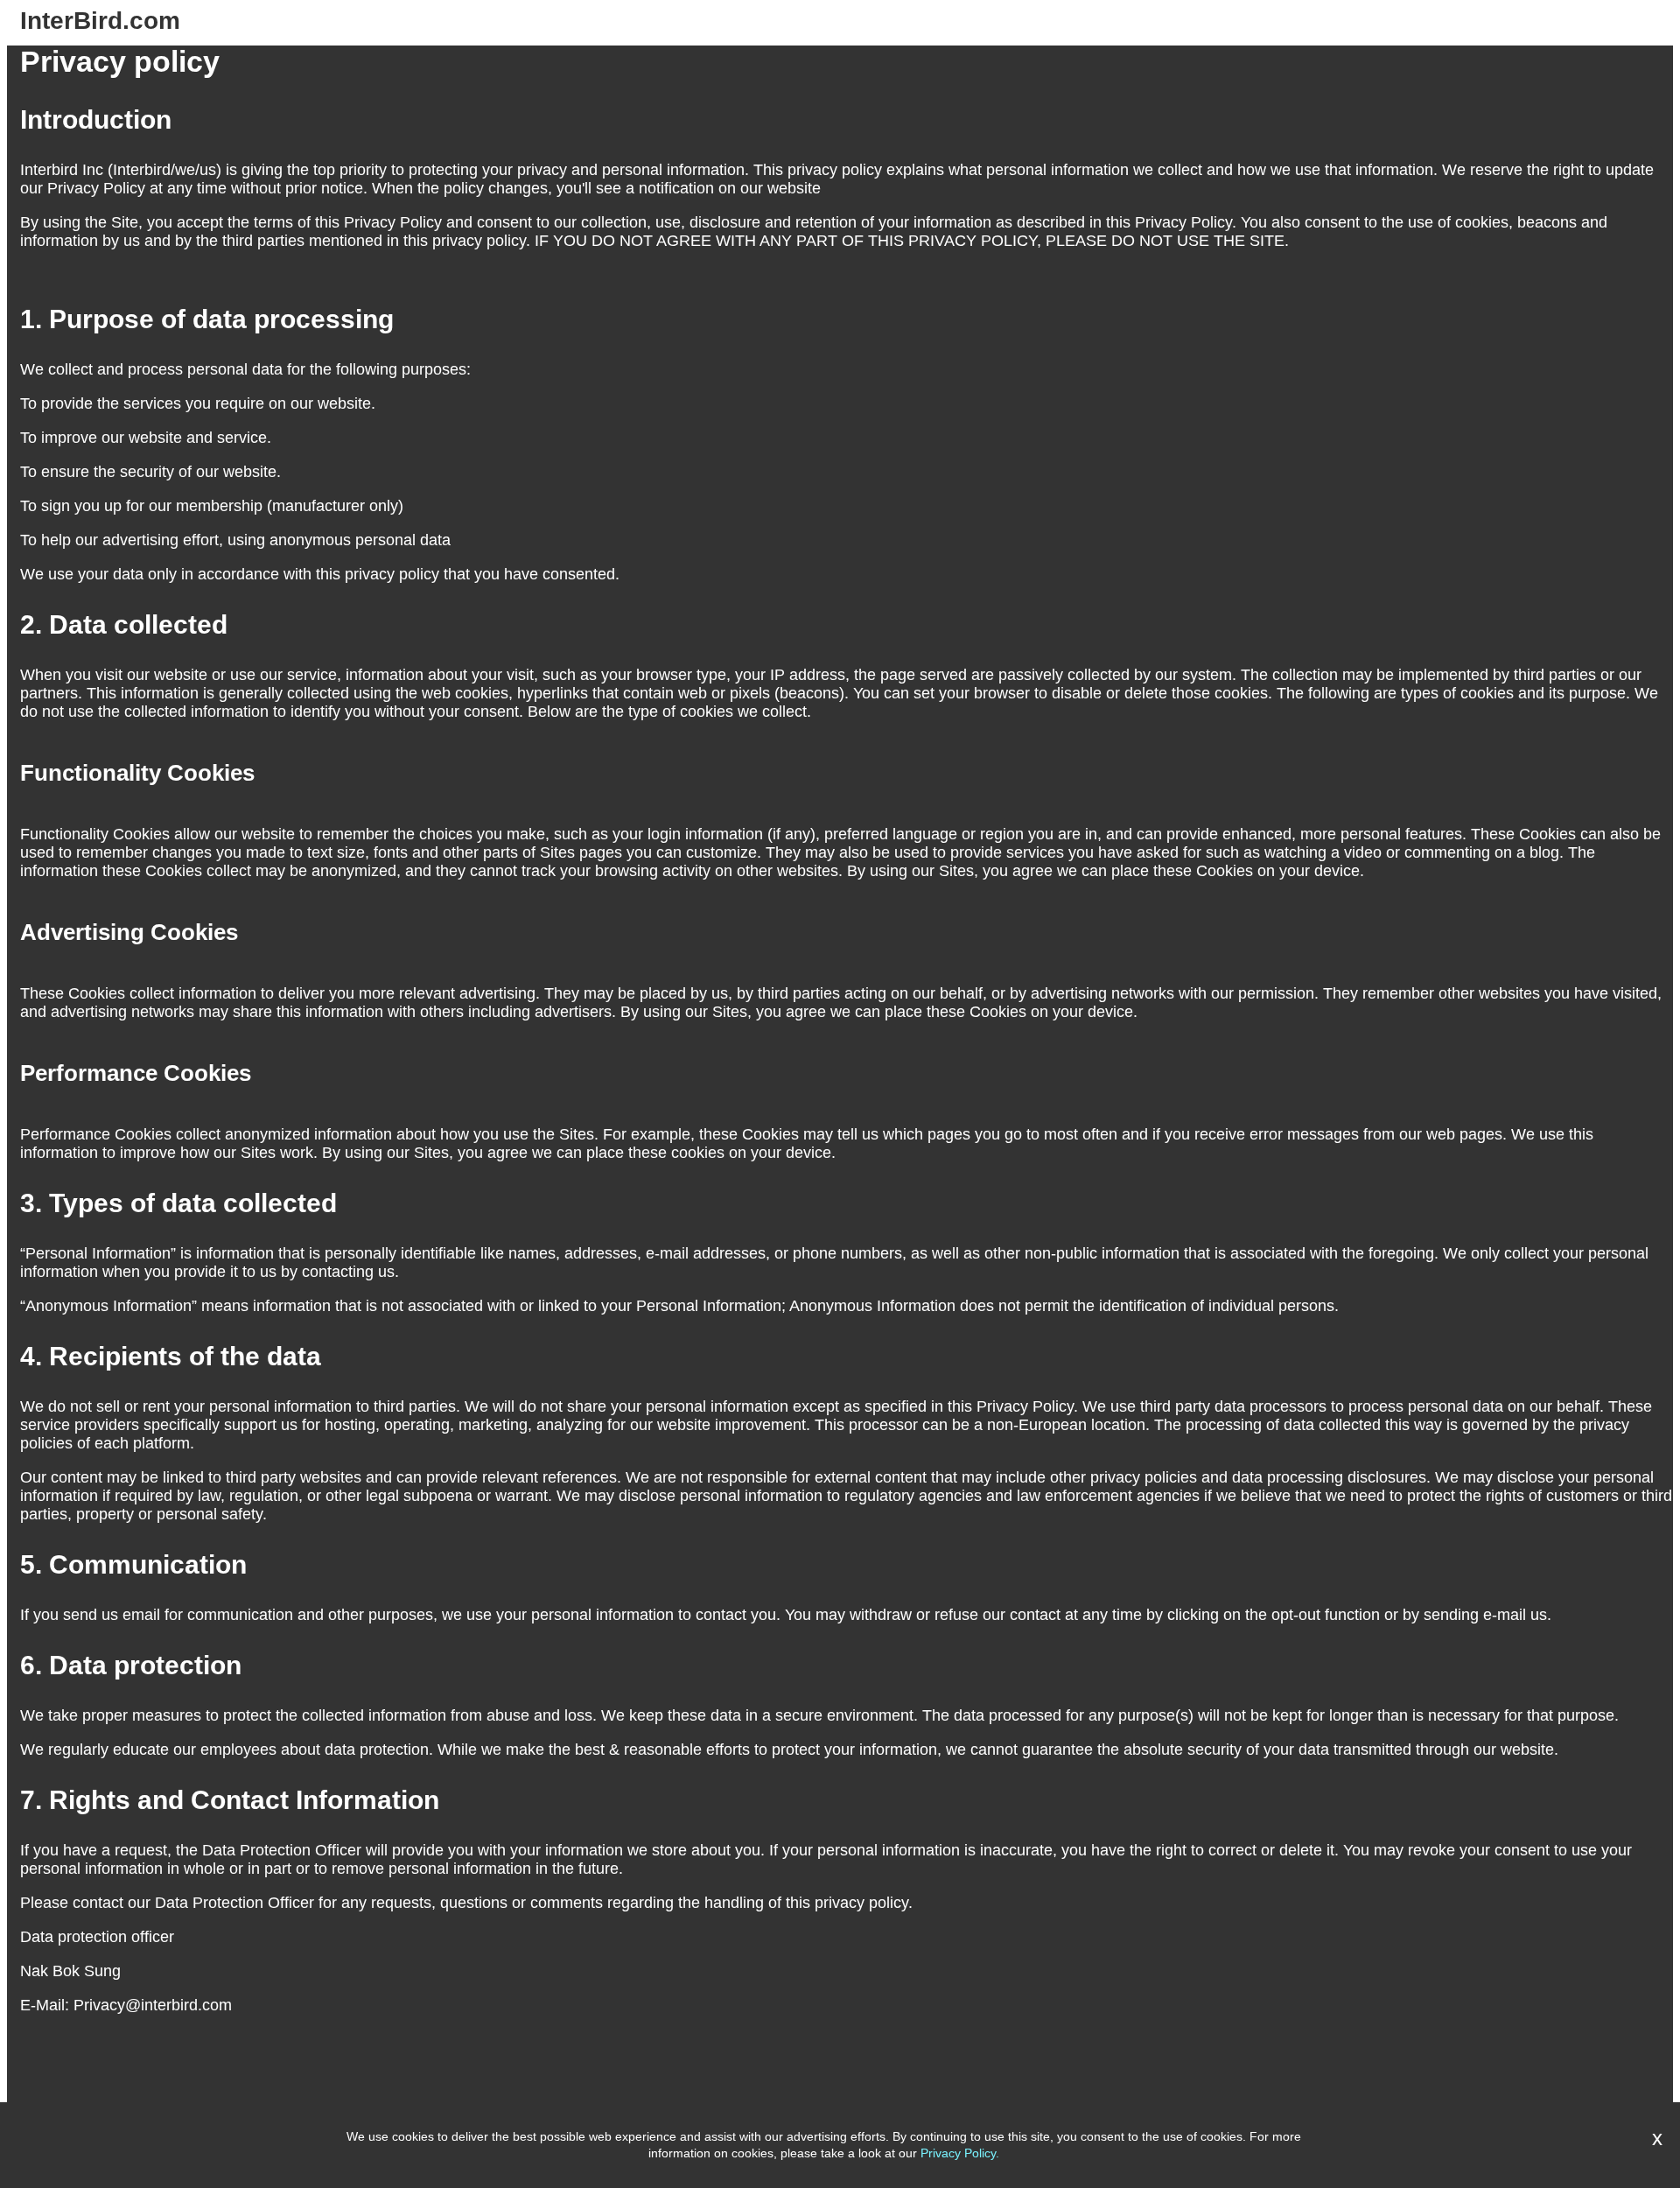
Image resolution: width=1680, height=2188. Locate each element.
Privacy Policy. (960, 2153)
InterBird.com (100, 21)
